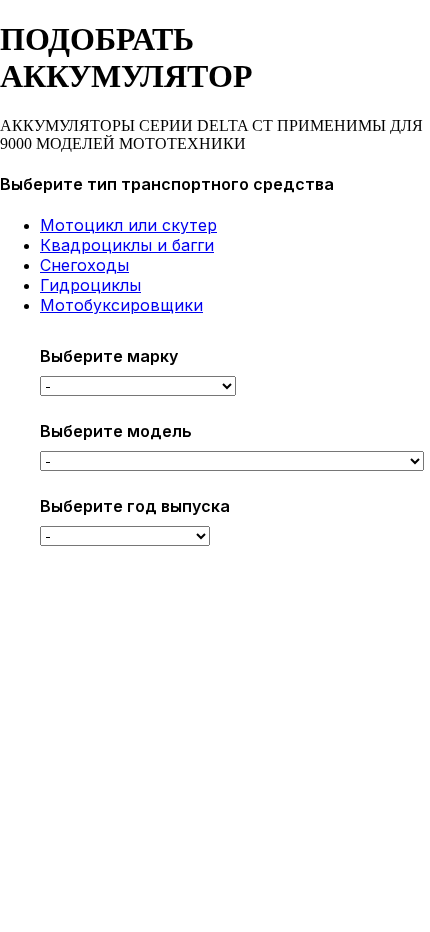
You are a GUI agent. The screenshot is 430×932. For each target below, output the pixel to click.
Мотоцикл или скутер (128, 225)
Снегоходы (84, 265)
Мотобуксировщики (121, 305)
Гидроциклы (90, 285)
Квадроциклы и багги (127, 245)
